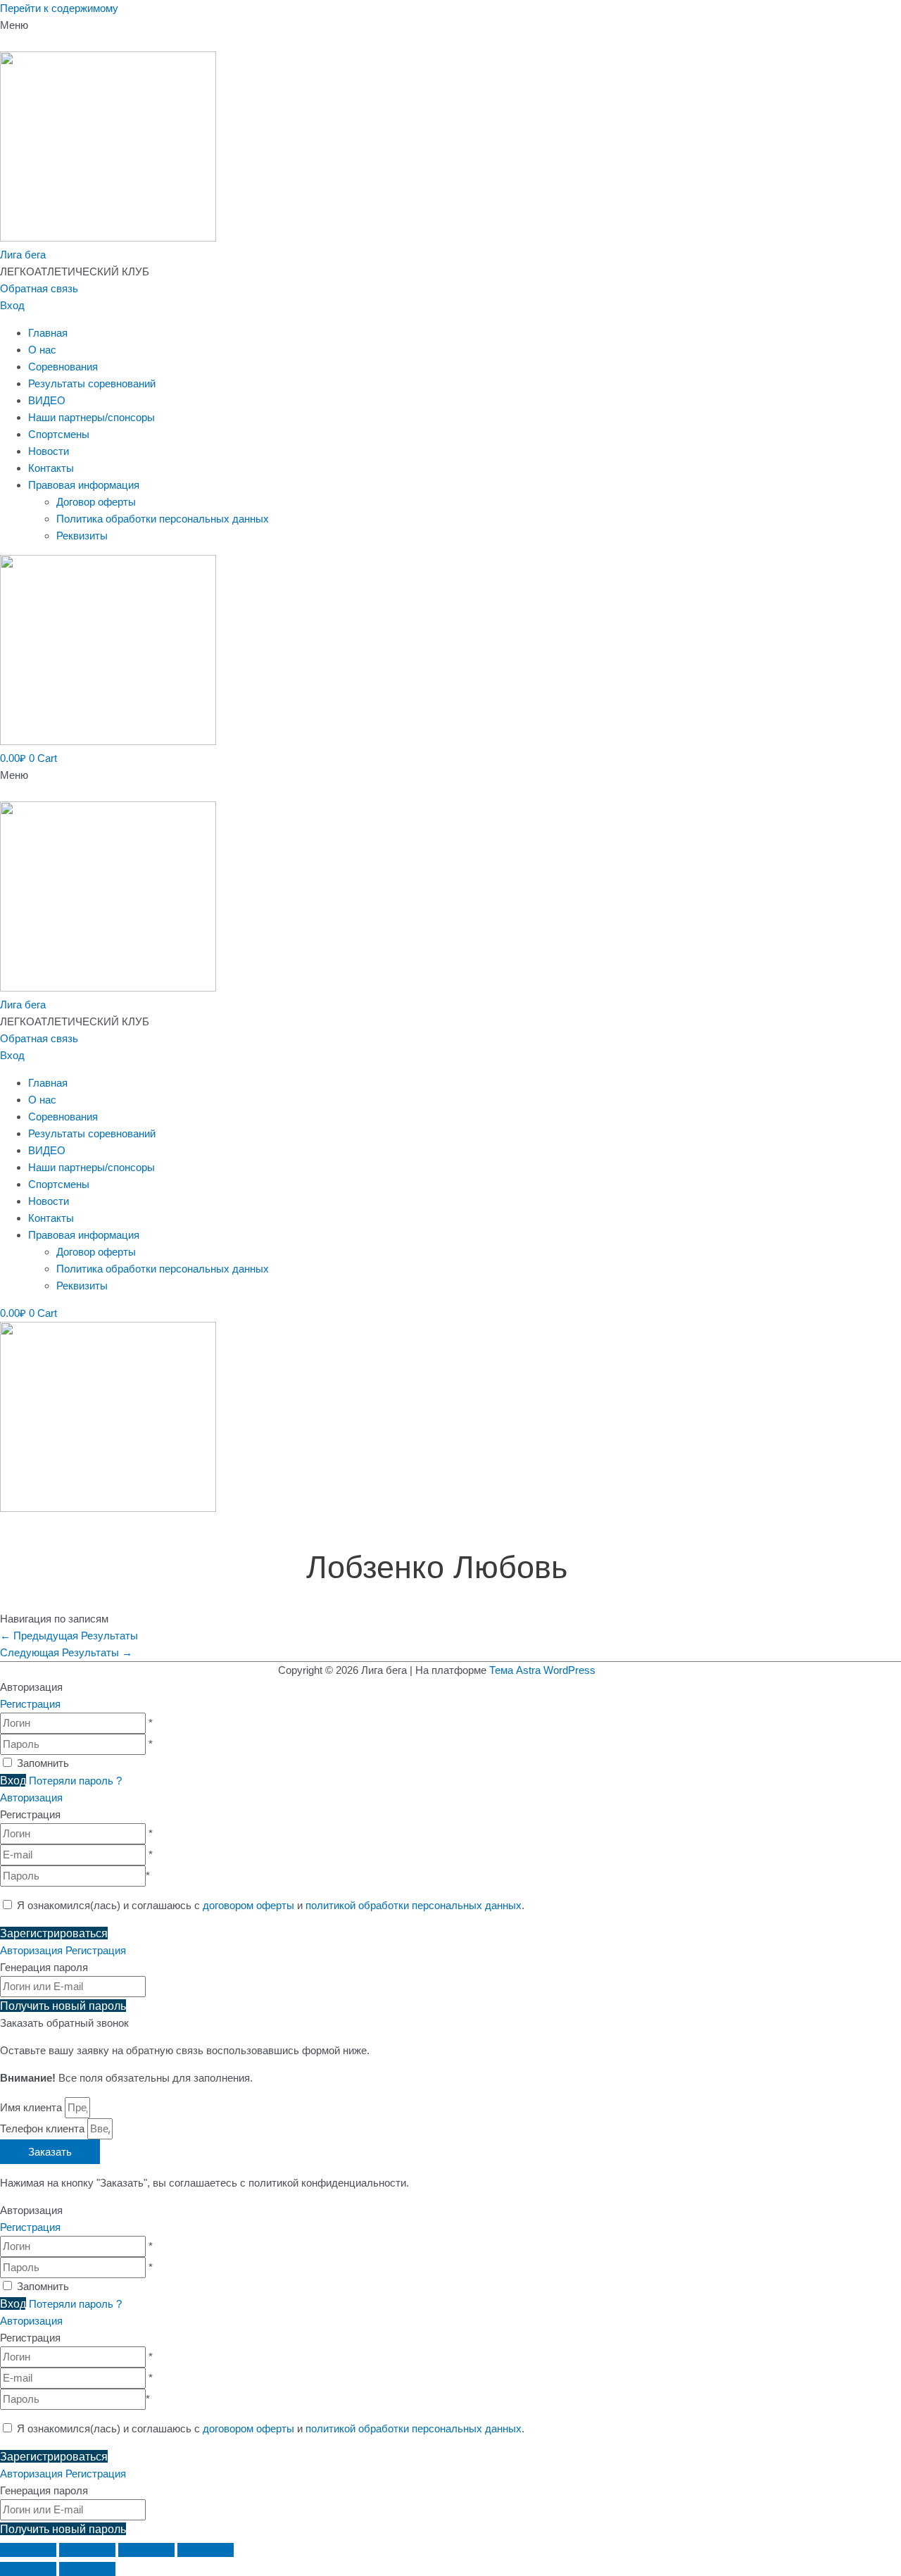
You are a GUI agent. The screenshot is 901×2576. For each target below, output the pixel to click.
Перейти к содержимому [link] (59, 8)
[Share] (87, 2550)
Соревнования (63, 367)
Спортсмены (59, 434)
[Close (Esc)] (28, 2550)
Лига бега (23, 255)
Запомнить (43, 1763)
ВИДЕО (47, 400)
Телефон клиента (44, 2128)
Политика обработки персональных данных (163, 519)
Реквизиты (82, 536)
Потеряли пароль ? (75, 1781)
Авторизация (31, 1797)
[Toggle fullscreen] (146, 2550)
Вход (12, 305)
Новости (49, 451)
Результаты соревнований (92, 383)
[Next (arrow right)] (87, 2569)
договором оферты (248, 1905)
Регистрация (30, 1704)
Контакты (51, 468)
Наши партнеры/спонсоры (92, 417)
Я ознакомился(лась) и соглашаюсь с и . (269, 1905)
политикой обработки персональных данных (414, 1905)
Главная (48, 333)
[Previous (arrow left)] (28, 2569)
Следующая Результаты (66, 1652)
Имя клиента (32, 2107)
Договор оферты (96, 502)
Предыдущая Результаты (69, 1636)
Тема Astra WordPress (542, 1670)
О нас (42, 350)
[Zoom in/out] (206, 2550)
